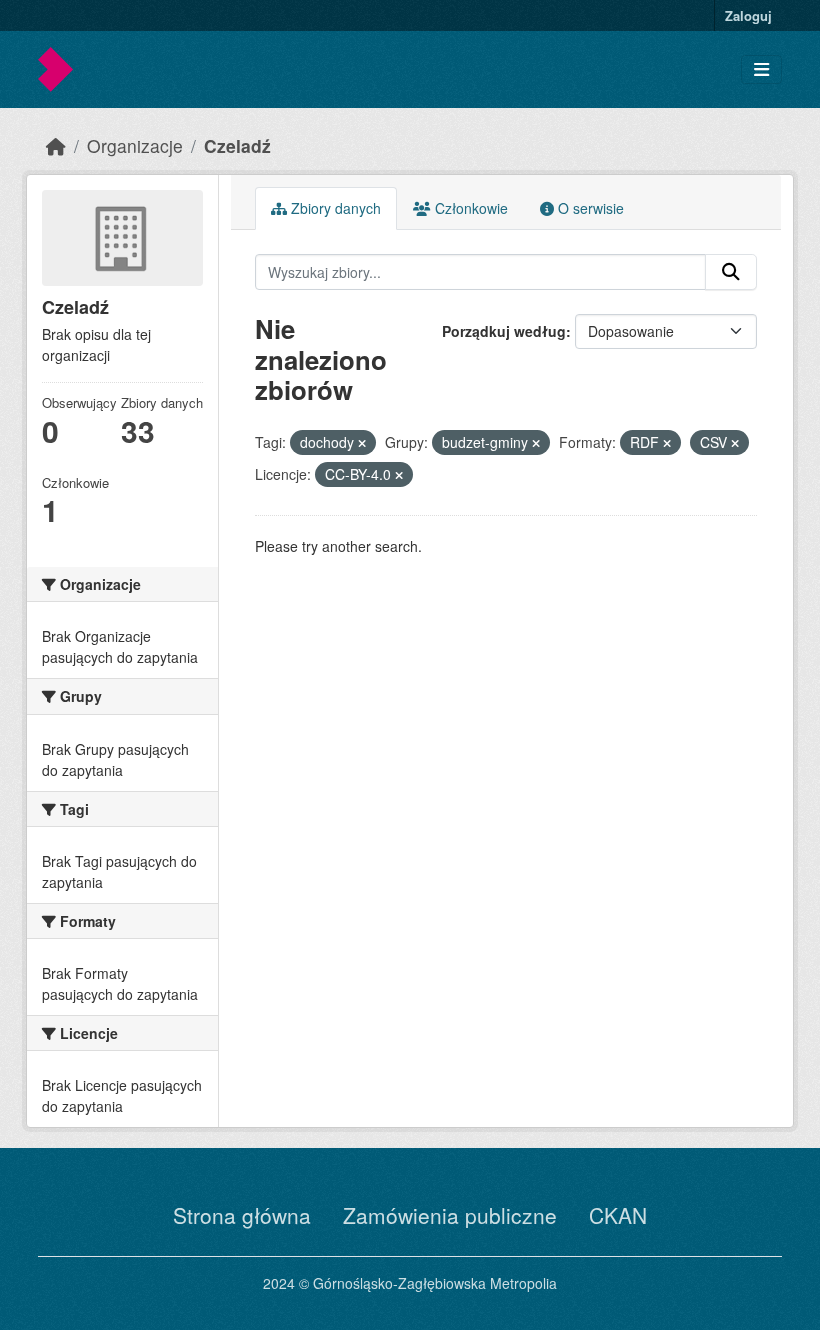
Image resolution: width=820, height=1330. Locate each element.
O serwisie (589, 208)
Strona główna (242, 1215)
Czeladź (237, 145)
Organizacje (135, 145)
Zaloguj (748, 15)
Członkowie (469, 208)
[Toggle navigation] (761, 69)
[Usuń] (362, 443)
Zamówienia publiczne (450, 1215)
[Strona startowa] (56, 145)
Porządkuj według (504, 331)
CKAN (618, 1215)
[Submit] (731, 272)
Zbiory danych (334, 208)
